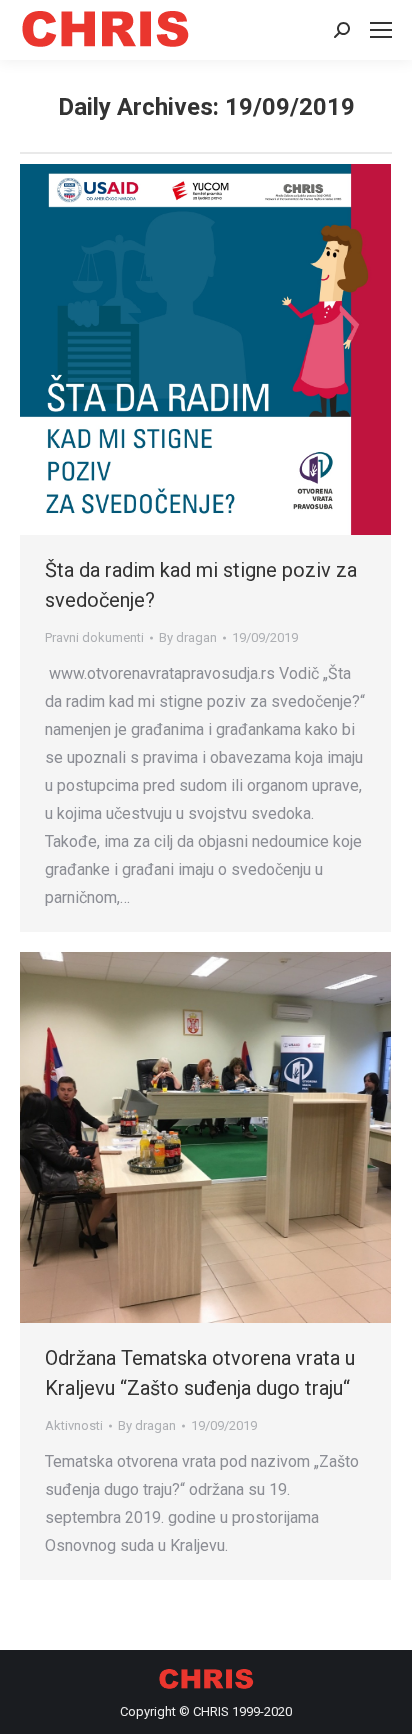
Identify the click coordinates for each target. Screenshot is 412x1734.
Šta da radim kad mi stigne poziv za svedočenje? (201, 585)
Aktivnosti (74, 1425)
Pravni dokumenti (94, 637)
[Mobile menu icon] (381, 30)
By (188, 637)
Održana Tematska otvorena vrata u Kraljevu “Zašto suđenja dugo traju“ (200, 1373)
